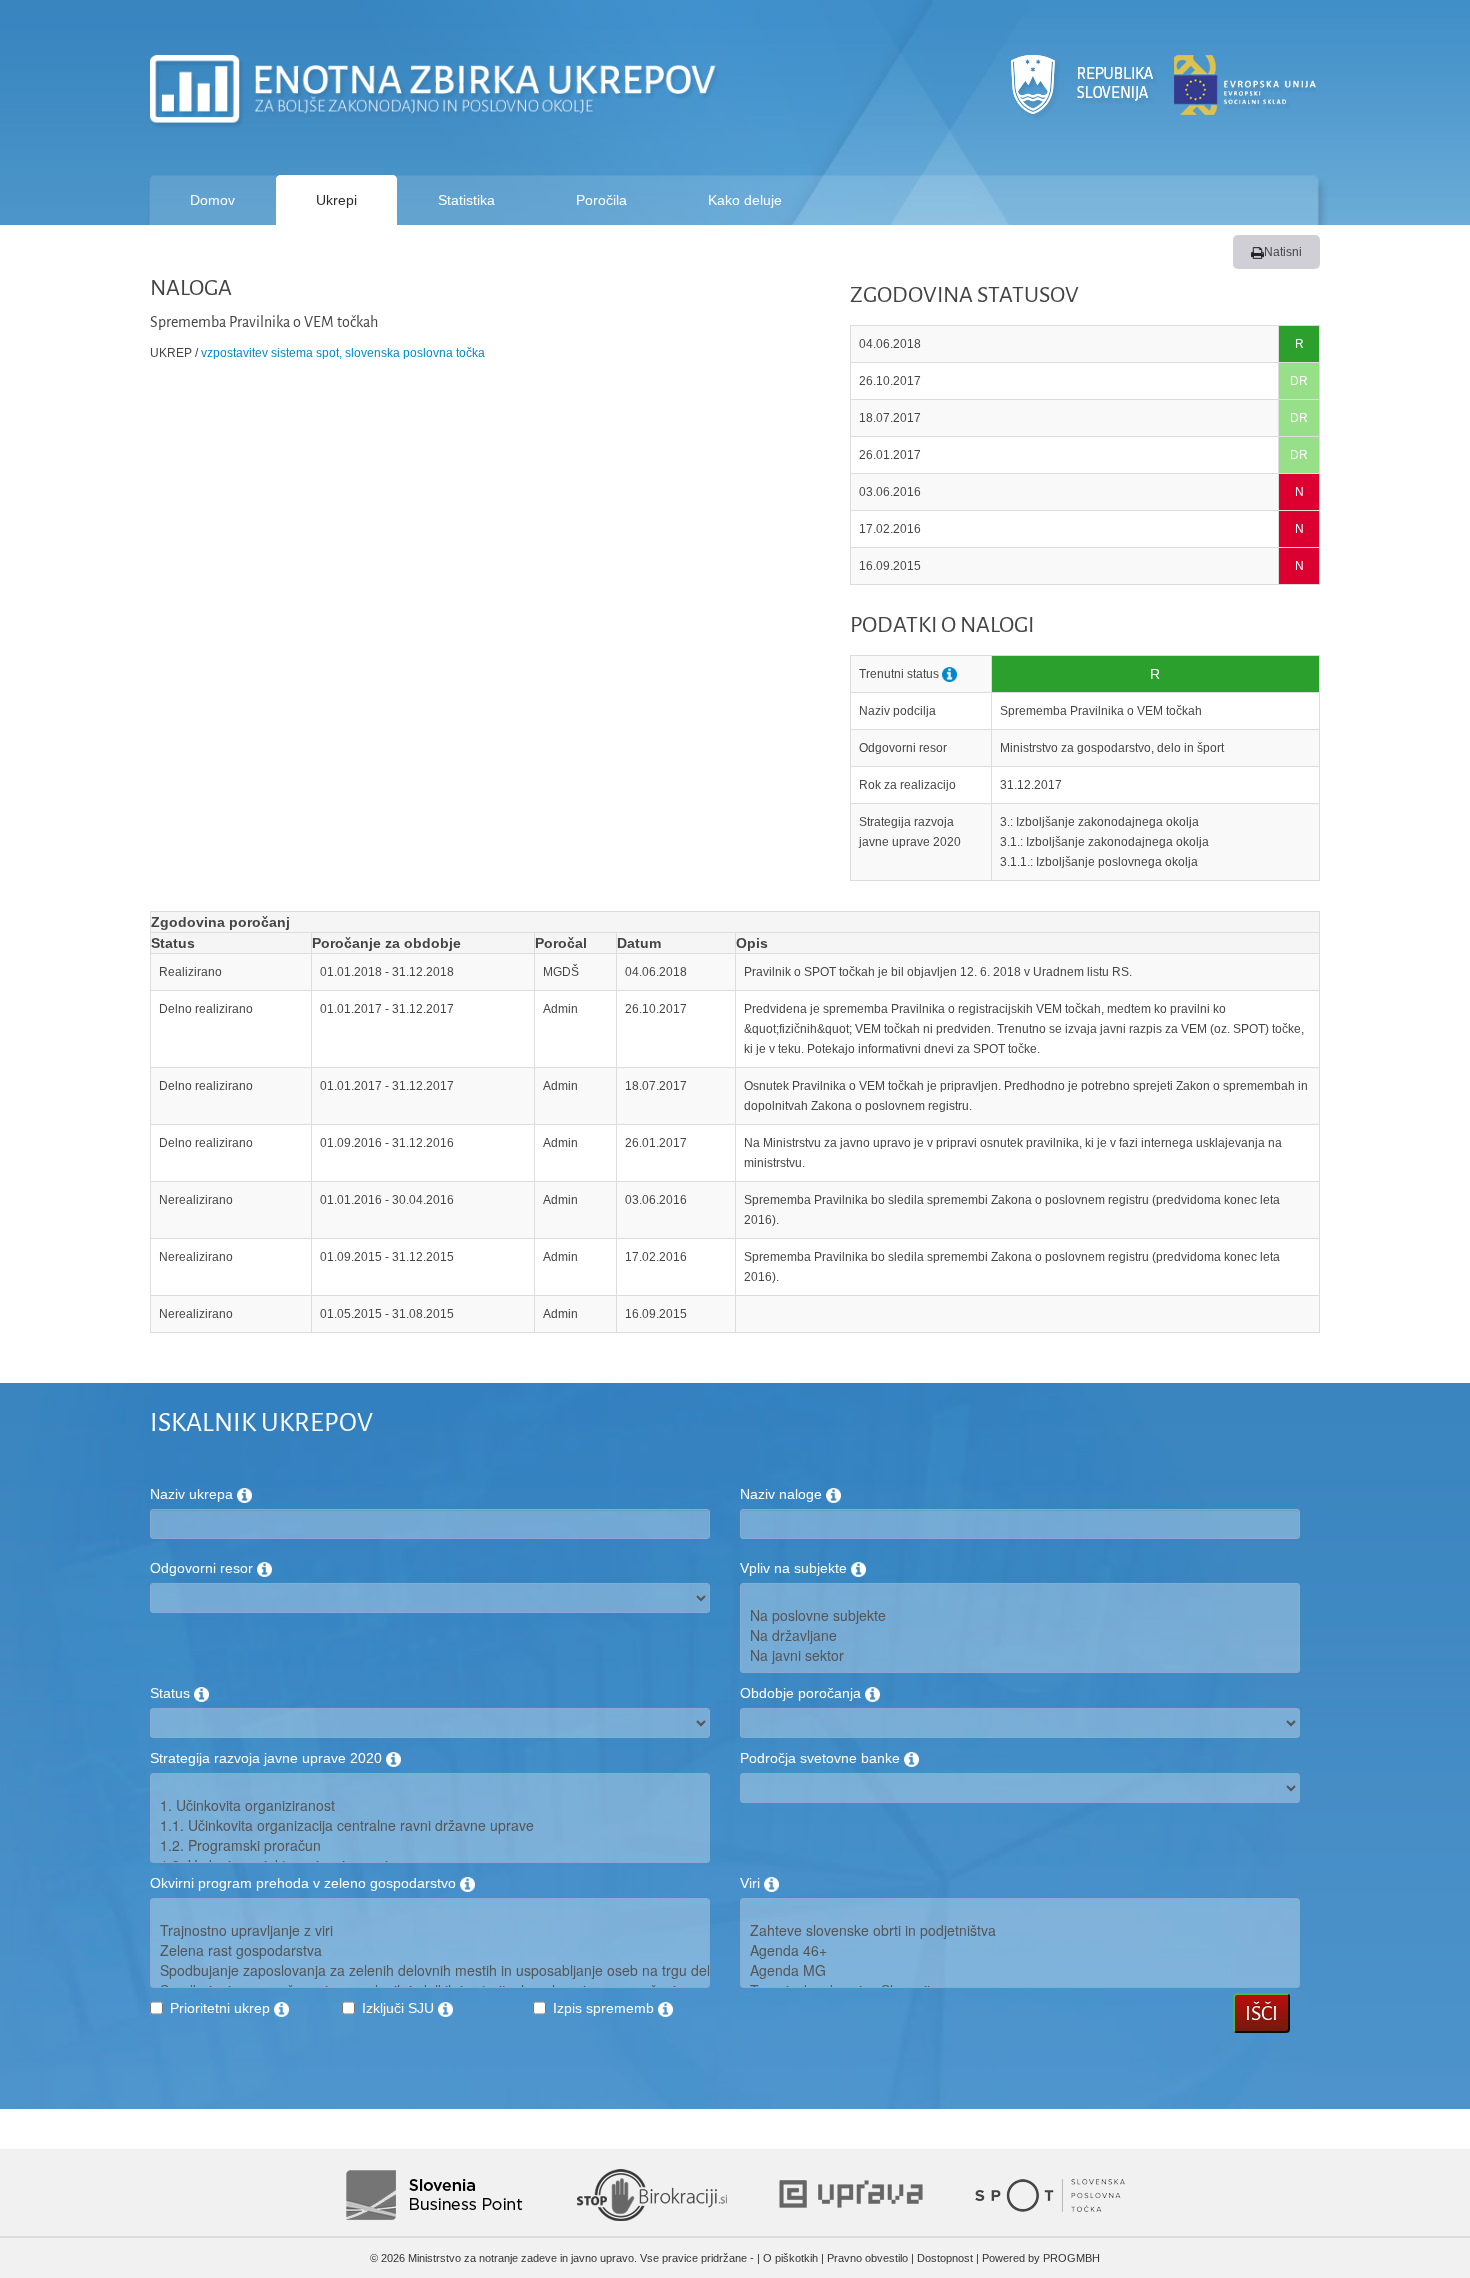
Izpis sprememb (605, 2008)
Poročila (601, 200)
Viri (752, 1883)
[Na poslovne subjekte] (1020, 1615)
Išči (1261, 2013)
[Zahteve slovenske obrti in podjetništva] (1020, 1930)
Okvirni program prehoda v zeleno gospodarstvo (305, 1883)
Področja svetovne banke (822, 1758)
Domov (212, 200)
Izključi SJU (400, 2008)
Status (172, 1693)
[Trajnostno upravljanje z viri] (430, 1930)
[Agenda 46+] (1020, 1950)
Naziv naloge (783, 1494)
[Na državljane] (1020, 1635)
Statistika (466, 200)
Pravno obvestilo (867, 2258)
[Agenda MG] (1020, 1970)
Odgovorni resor (203, 1568)
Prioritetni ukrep (222, 2008)
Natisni (1283, 252)
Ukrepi (336, 200)
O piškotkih (790, 2258)
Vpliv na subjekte (795, 1568)
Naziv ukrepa (193, 1494)
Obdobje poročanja (802, 1693)
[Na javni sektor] (1020, 1655)
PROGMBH (1071, 2258)
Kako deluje (745, 200)
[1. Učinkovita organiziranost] (430, 1805)
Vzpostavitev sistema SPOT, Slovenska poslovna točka (343, 353)
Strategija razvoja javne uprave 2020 (268, 1758)
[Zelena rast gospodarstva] (430, 1950)
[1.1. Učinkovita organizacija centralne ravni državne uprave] (430, 1825)
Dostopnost (945, 2258)
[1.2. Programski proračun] (430, 1845)
